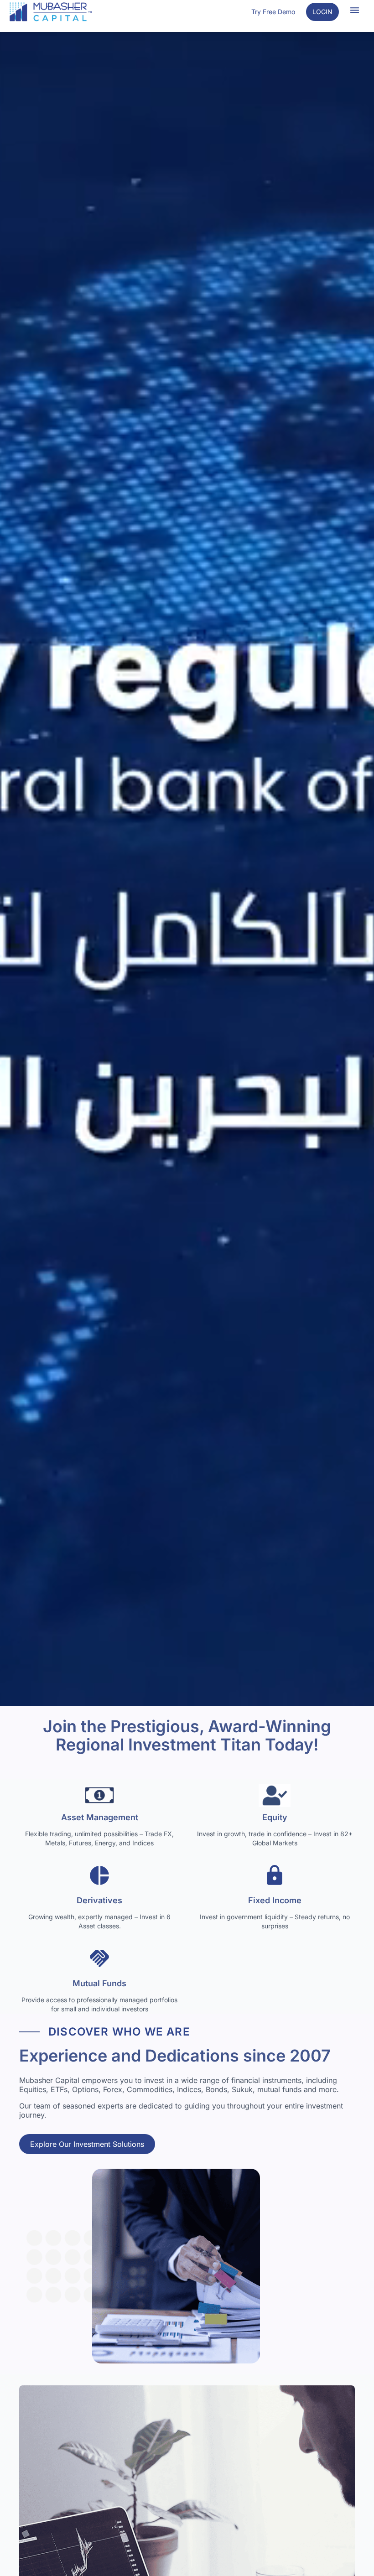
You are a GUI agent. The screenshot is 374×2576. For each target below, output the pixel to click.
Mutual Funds (99, 1983)
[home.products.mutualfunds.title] (99, 1961)
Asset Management (100, 1817)
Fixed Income (275, 1900)
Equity (275, 1817)
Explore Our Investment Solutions (87, 2144)
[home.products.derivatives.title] (99, 1878)
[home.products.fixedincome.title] (275, 1878)
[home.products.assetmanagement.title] (99, 1795)
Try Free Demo (273, 12)
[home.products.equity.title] (275, 1795)
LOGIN (322, 12)
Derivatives (99, 1900)
